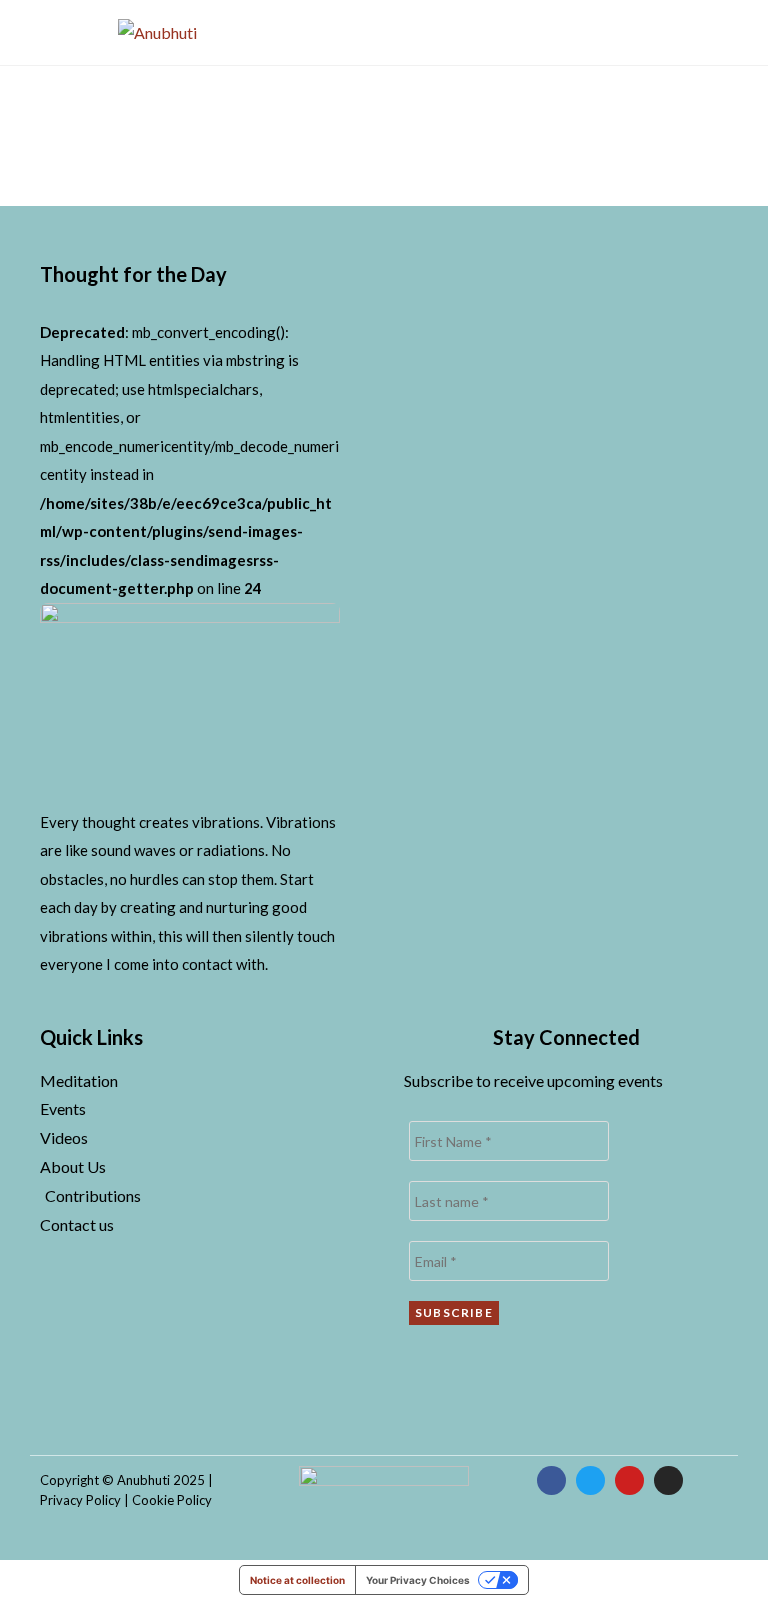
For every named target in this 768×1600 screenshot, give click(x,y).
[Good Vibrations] (190, 703)
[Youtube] (629, 1480)
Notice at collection (297, 1580)
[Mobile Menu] (663, 32)
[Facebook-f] (551, 1480)
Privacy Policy (80, 1500)
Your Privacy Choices (418, 1580)
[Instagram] (668, 1480)
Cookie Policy (172, 1500)
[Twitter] (590, 1480)
